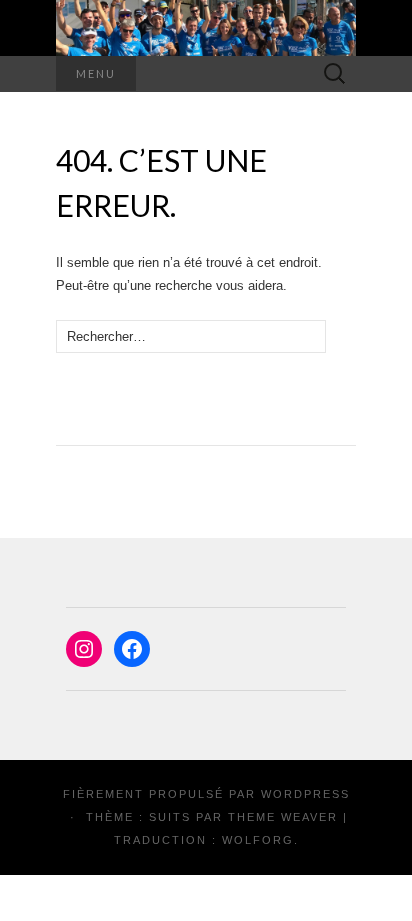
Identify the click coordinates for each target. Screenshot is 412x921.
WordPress (305, 794)
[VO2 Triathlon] (206, 28)
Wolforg (258, 840)
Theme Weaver (283, 817)
